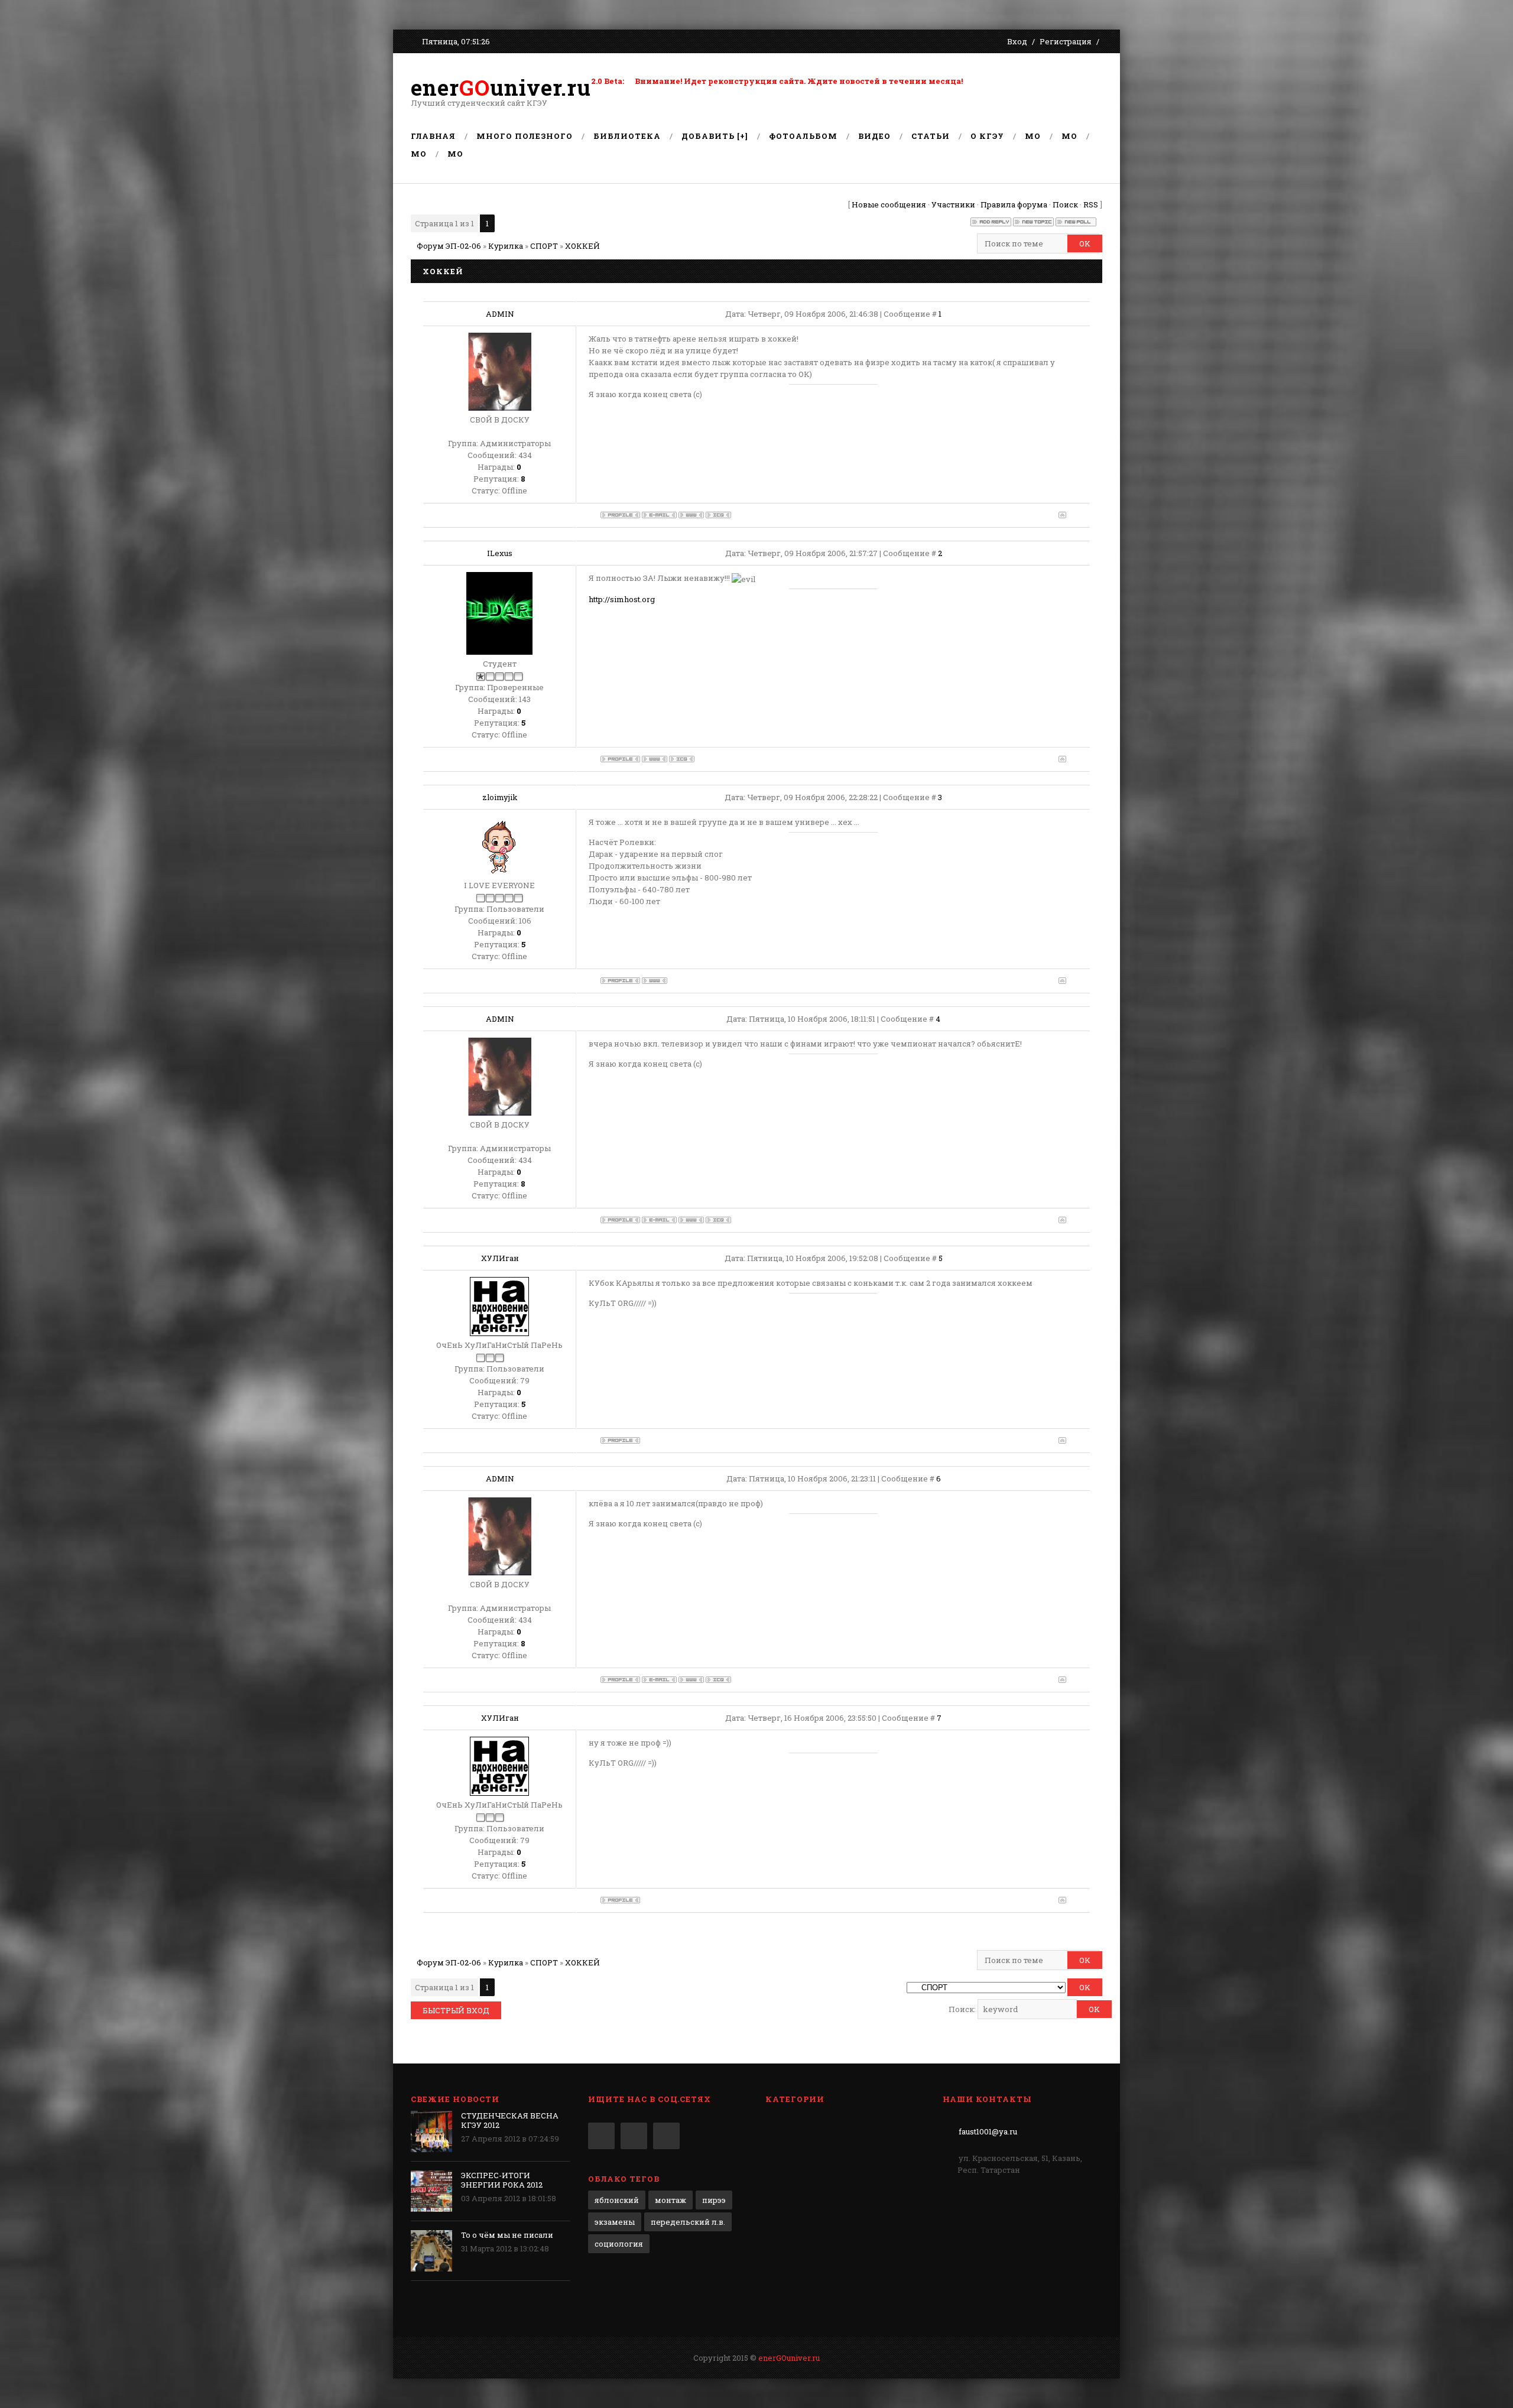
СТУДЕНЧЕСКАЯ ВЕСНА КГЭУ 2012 (510, 2120)
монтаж (671, 2200)
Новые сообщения (889, 204)
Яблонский (617, 2200)
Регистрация (1066, 41)
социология (619, 2244)
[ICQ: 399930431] (682, 759)
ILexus (500, 553)
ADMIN (500, 314)
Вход (1017, 41)
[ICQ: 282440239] (718, 515)
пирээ (714, 2200)
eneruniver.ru (501, 87)
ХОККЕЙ (582, 246)
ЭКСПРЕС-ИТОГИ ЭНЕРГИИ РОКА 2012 (502, 2180)
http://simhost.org (622, 599)
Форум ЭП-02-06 (449, 246)
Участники (953, 204)
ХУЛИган (500, 1258)
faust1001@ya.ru (988, 2131)
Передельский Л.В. (688, 2222)
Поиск (1065, 204)
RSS (1091, 204)
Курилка (506, 246)
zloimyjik (500, 797)
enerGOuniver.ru (789, 2358)
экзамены (615, 2222)
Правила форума (1014, 204)
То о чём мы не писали (507, 2235)
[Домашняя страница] (691, 515)
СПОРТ (544, 246)
